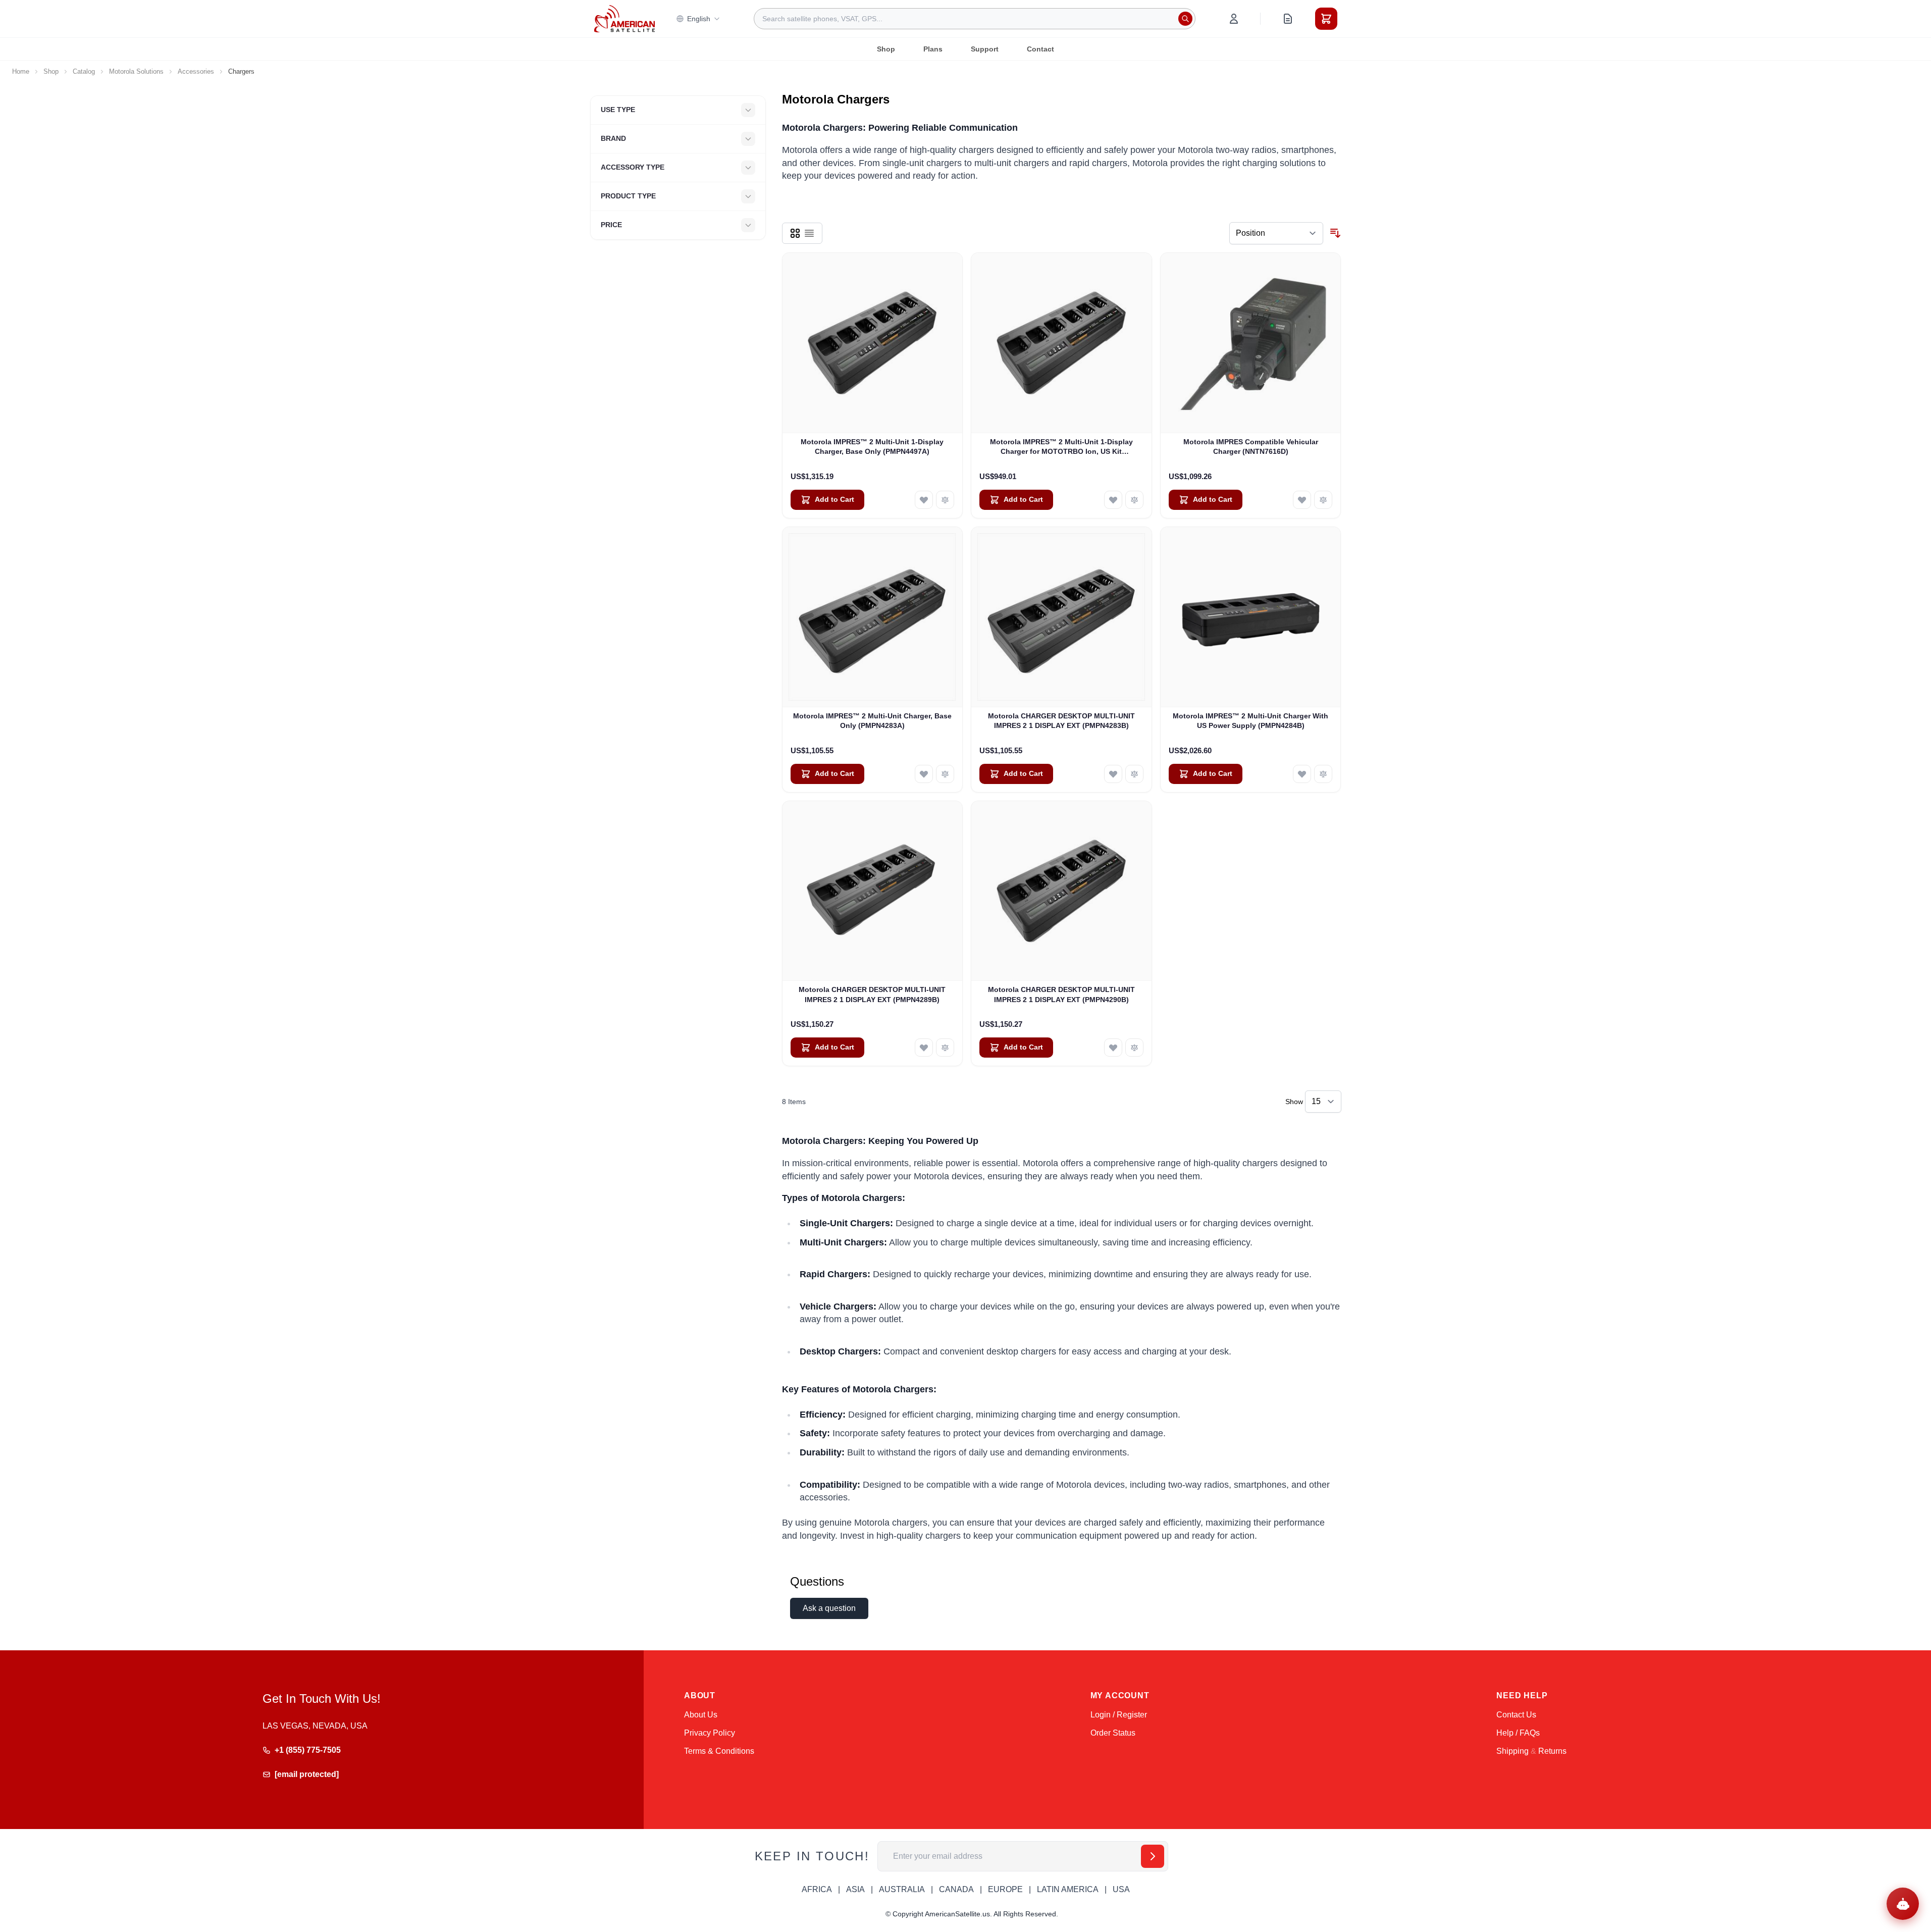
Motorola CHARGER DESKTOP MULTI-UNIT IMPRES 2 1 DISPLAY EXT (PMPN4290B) (1061, 994)
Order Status (1113, 1733)
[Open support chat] (1903, 1904)
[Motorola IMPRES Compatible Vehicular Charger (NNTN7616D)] (1251, 343)
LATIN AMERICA (1068, 1889)
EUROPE (1005, 1889)
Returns (1552, 1751)
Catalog (84, 71)
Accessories (196, 71)
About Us (701, 1715)
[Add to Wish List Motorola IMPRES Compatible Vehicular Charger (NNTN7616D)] (1302, 500)
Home (21, 71)
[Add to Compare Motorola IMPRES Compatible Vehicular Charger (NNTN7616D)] (1323, 500)
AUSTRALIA (902, 1889)
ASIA (855, 1889)
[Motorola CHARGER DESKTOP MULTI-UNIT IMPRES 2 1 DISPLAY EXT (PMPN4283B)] (1061, 617)
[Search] (1185, 19)
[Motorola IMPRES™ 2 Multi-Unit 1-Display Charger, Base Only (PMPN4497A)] (873, 343)
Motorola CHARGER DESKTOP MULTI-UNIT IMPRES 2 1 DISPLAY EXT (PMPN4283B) (1061, 721)
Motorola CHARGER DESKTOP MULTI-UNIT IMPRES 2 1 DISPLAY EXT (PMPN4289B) (872, 994)
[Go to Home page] (624, 18)
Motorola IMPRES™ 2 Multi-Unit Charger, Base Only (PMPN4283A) (872, 721)
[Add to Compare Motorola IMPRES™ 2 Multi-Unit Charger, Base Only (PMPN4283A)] (945, 774)
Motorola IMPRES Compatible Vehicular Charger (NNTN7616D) (1251, 447)
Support (985, 49)
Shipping (1512, 1751)
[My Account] (1234, 19)
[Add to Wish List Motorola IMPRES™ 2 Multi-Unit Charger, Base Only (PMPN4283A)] (924, 774)
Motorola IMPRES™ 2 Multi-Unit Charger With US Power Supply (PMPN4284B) (1250, 721)
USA (1121, 1889)
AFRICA (817, 1889)
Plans (933, 49)
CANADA (956, 1889)
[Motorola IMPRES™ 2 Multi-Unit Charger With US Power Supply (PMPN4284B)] (1251, 617)
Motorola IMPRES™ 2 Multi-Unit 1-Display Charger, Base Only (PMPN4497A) (872, 447)
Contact (1040, 49)
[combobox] (975, 19)
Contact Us (1516, 1715)
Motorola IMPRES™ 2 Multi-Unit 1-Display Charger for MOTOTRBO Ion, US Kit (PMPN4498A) (1061, 447)
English (699, 19)
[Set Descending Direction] (1335, 233)
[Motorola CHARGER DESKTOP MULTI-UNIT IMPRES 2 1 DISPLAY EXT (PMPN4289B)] (873, 891)
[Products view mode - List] (809, 233)
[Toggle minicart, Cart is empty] (1326, 19)
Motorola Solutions (136, 71)
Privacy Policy (710, 1733)
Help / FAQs (1518, 1733)
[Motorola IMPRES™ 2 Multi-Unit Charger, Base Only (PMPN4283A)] (873, 617)
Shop (886, 49)
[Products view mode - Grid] (795, 233)
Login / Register (1119, 1715)
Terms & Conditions (719, 1751)
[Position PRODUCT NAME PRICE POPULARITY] (1276, 233)
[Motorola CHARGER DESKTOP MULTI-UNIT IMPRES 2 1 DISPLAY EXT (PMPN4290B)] (1061, 891)
